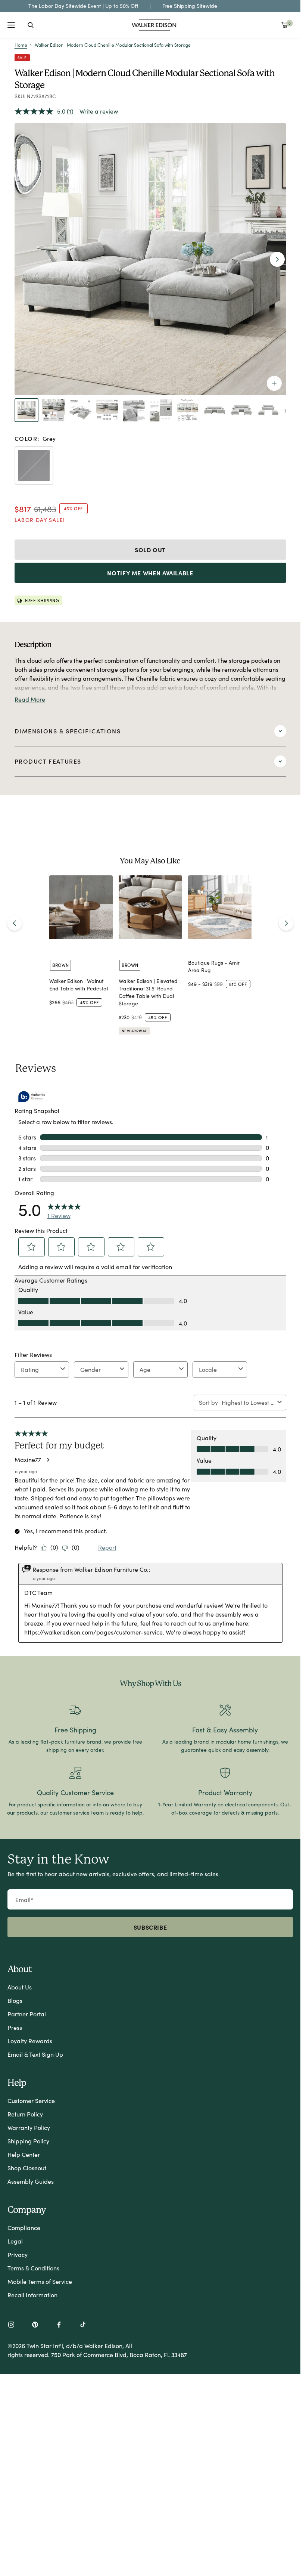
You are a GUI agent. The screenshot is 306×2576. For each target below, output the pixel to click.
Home (21, 45)
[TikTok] (83, 2325)
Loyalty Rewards (30, 2041)
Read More (30, 699)
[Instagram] (11, 2325)
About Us (20, 1987)
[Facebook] (59, 2325)
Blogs (15, 2000)
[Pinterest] (35, 2325)
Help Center (24, 2154)
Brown (60, 965)
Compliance (24, 2228)
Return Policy (25, 2114)
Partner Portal (27, 2014)
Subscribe (150, 1927)
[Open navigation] (11, 25)
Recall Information (32, 2295)
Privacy (18, 2255)
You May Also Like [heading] (150, 861)
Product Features (48, 761)
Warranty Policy (29, 2127)
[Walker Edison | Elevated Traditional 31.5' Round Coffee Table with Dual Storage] (150, 907)
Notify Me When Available (150, 573)
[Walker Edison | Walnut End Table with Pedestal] (81, 907)
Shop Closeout (27, 2168)
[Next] (286, 923)
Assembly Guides (31, 2181)
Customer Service (31, 2101)
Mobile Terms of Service (40, 2281)
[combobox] (31, 25)
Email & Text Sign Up (35, 2054)
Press (15, 2027)
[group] (81, 955)
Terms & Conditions (33, 2268)
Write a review (99, 111)
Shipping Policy (28, 2141)
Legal (15, 2241)
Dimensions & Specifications (68, 731)
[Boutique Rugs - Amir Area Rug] (220, 907)
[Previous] (15, 923)
